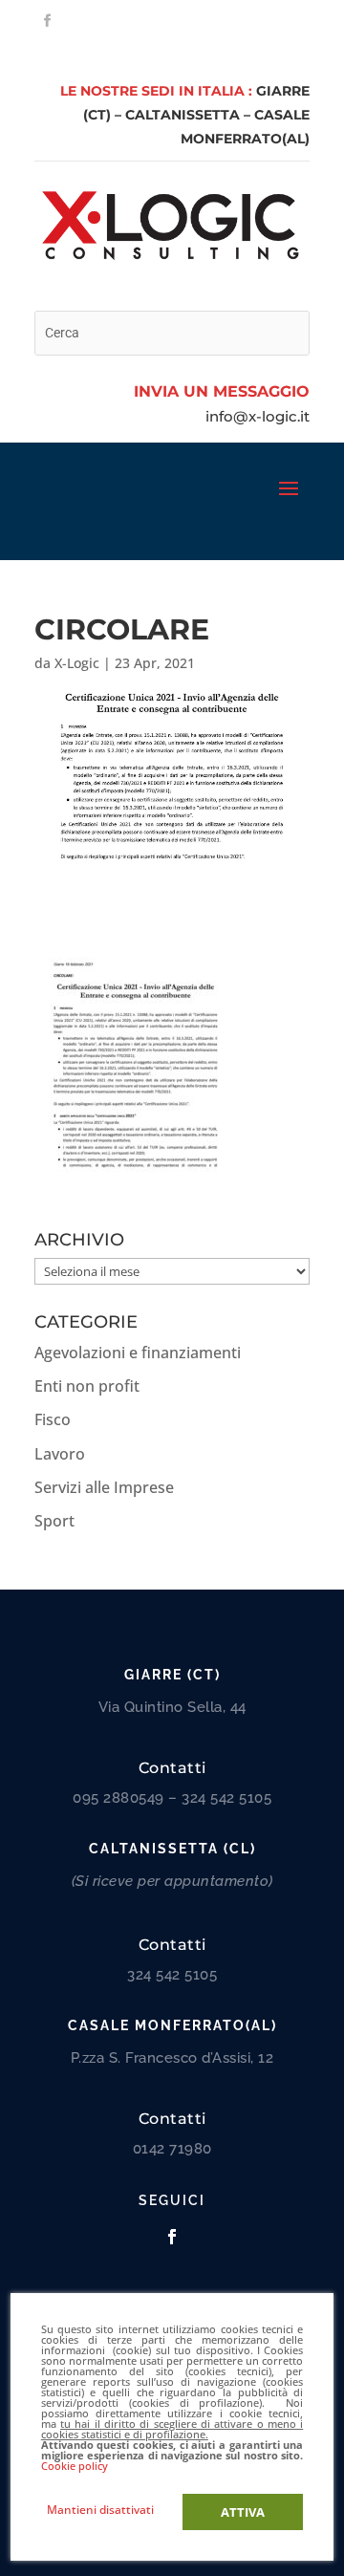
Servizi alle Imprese (104, 1487)
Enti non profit (87, 1386)
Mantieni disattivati (100, 2510)
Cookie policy (75, 2466)
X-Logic (77, 663)
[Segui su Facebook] (47, 21)
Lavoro (60, 1454)
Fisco (53, 1419)
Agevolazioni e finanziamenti (138, 1353)
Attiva (243, 2512)
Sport (54, 1521)
